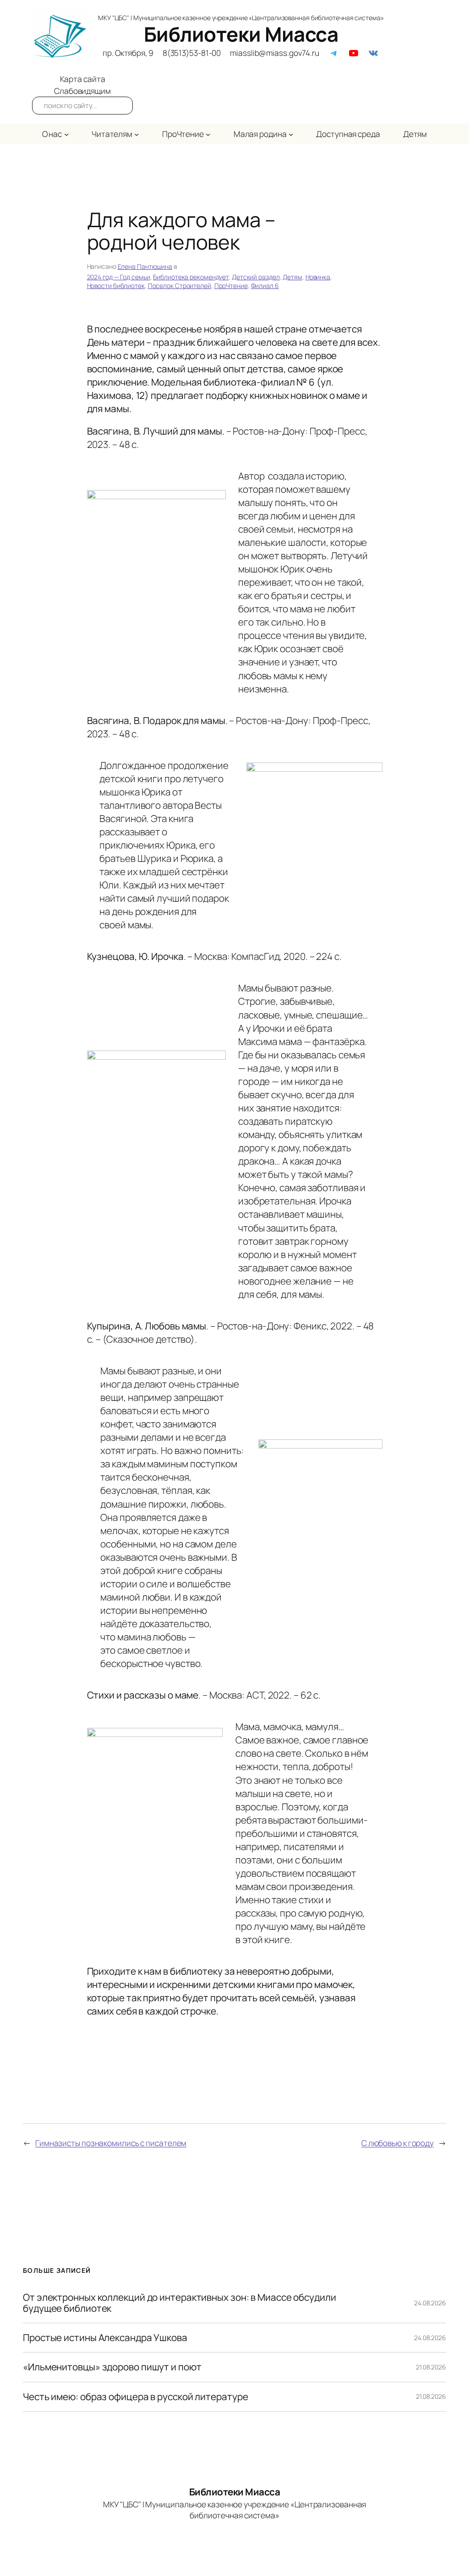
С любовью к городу (398, 2143)
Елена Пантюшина (145, 266)
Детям (292, 277)
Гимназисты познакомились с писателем (111, 2143)
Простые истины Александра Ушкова (105, 2338)
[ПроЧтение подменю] (208, 134)
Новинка (318, 277)
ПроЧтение (231, 286)
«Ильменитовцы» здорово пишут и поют (112, 2367)
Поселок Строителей (180, 286)
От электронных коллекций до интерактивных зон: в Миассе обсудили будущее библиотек (180, 2303)
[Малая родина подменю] (291, 134)
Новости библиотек (116, 286)
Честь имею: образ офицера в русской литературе (135, 2397)
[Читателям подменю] (136, 134)
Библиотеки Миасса (241, 34)
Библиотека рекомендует (191, 277)
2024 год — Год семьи (119, 277)
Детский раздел (256, 277)
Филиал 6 (265, 286)
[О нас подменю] (66, 134)
